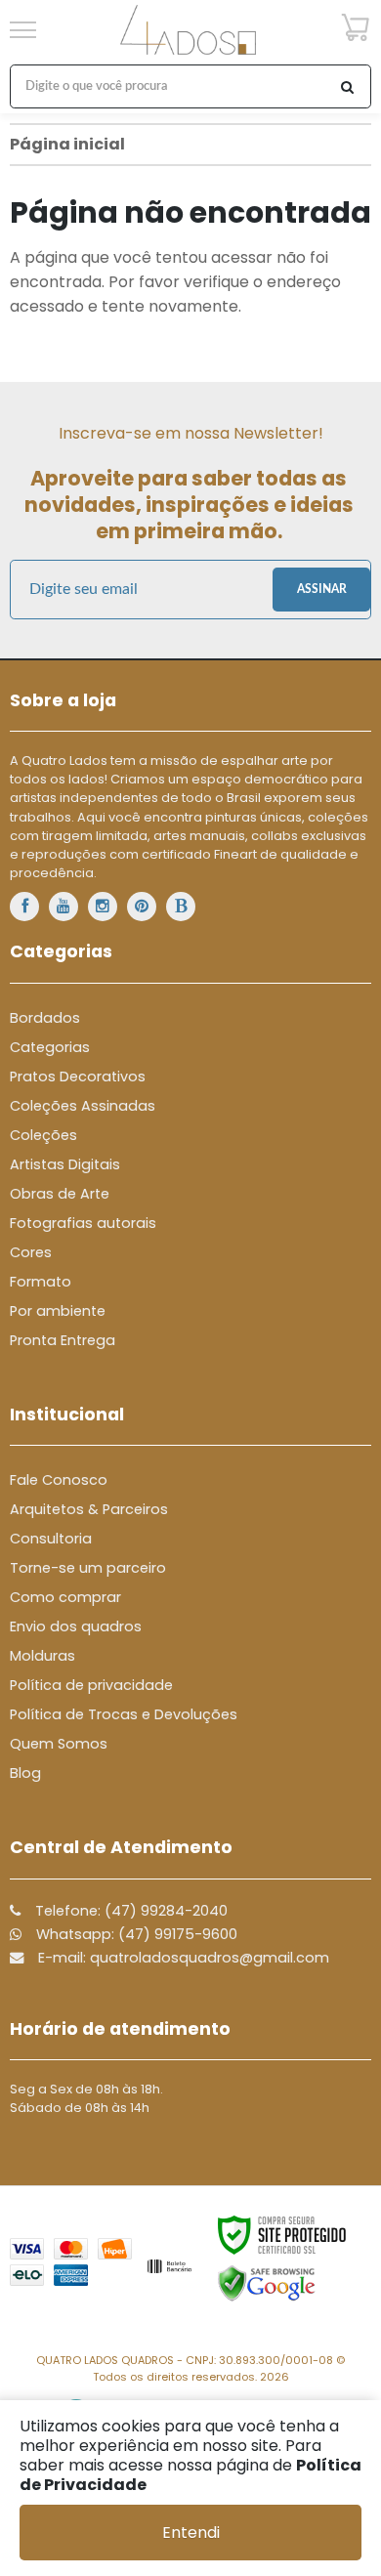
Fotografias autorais (83, 1223)
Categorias (50, 1047)
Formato (41, 1282)
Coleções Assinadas (83, 1106)
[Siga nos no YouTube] (63, 907)
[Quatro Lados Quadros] (188, 30)
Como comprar (65, 1597)
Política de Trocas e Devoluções (124, 1714)
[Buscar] (347, 86)
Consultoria (51, 1539)
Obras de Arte (60, 1194)
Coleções (43, 1135)
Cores (31, 1252)
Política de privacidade (91, 1685)
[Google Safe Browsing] (267, 2283)
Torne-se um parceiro (88, 1568)
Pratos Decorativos (78, 1077)
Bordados (45, 1018)
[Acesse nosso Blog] (181, 907)
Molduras (42, 1656)
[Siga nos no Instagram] (103, 907)
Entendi (191, 2533)
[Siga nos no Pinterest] (142, 907)
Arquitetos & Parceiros (89, 1509)
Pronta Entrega (63, 1340)
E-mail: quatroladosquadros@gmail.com (182, 1958)
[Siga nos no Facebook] (24, 907)
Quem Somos (59, 1744)
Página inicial (67, 144)
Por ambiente (58, 1311)
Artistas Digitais (65, 1164)
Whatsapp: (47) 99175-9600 (135, 1934)
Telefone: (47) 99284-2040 (129, 1911)
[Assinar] (321, 590)
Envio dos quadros (76, 1626)
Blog (25, 1773)
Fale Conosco (59, 1480)
